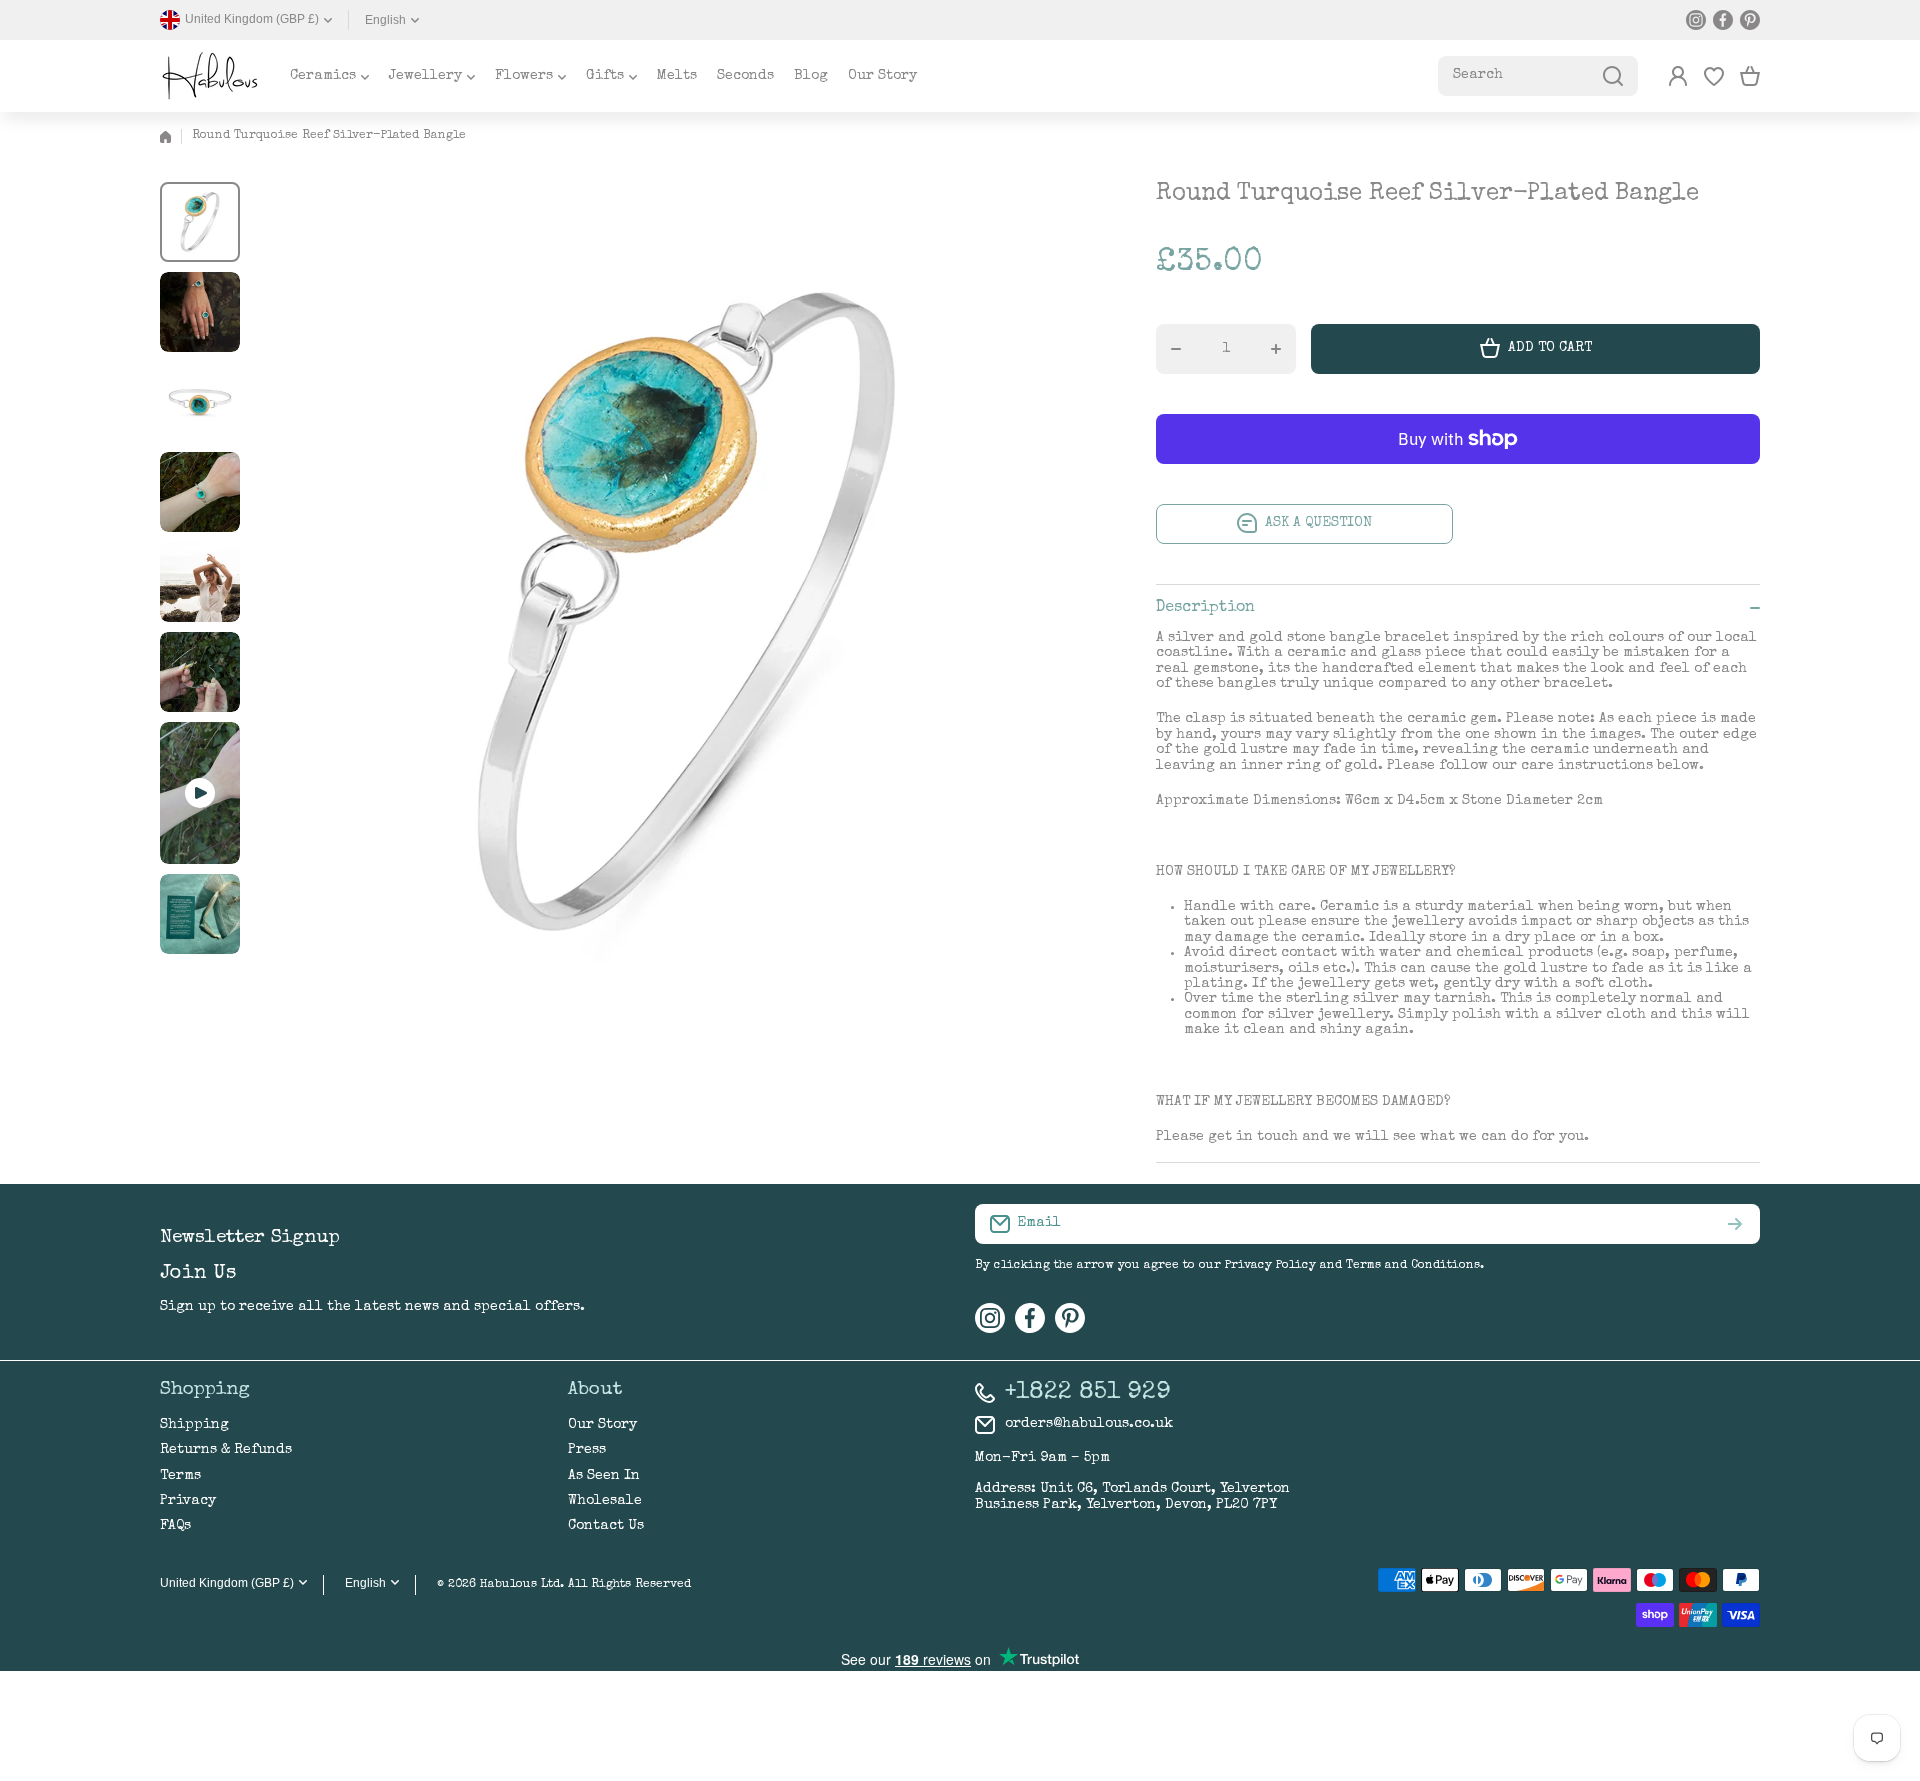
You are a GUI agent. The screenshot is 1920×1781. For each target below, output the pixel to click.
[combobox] (1538, 76)
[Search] (1613, 76)
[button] (1750, 76)
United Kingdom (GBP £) (227, 1583)
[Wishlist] (1714, 76)
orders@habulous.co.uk (1089, 1424)
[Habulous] (210, 76)
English (385, 20)
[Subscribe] (1735, 1224)
